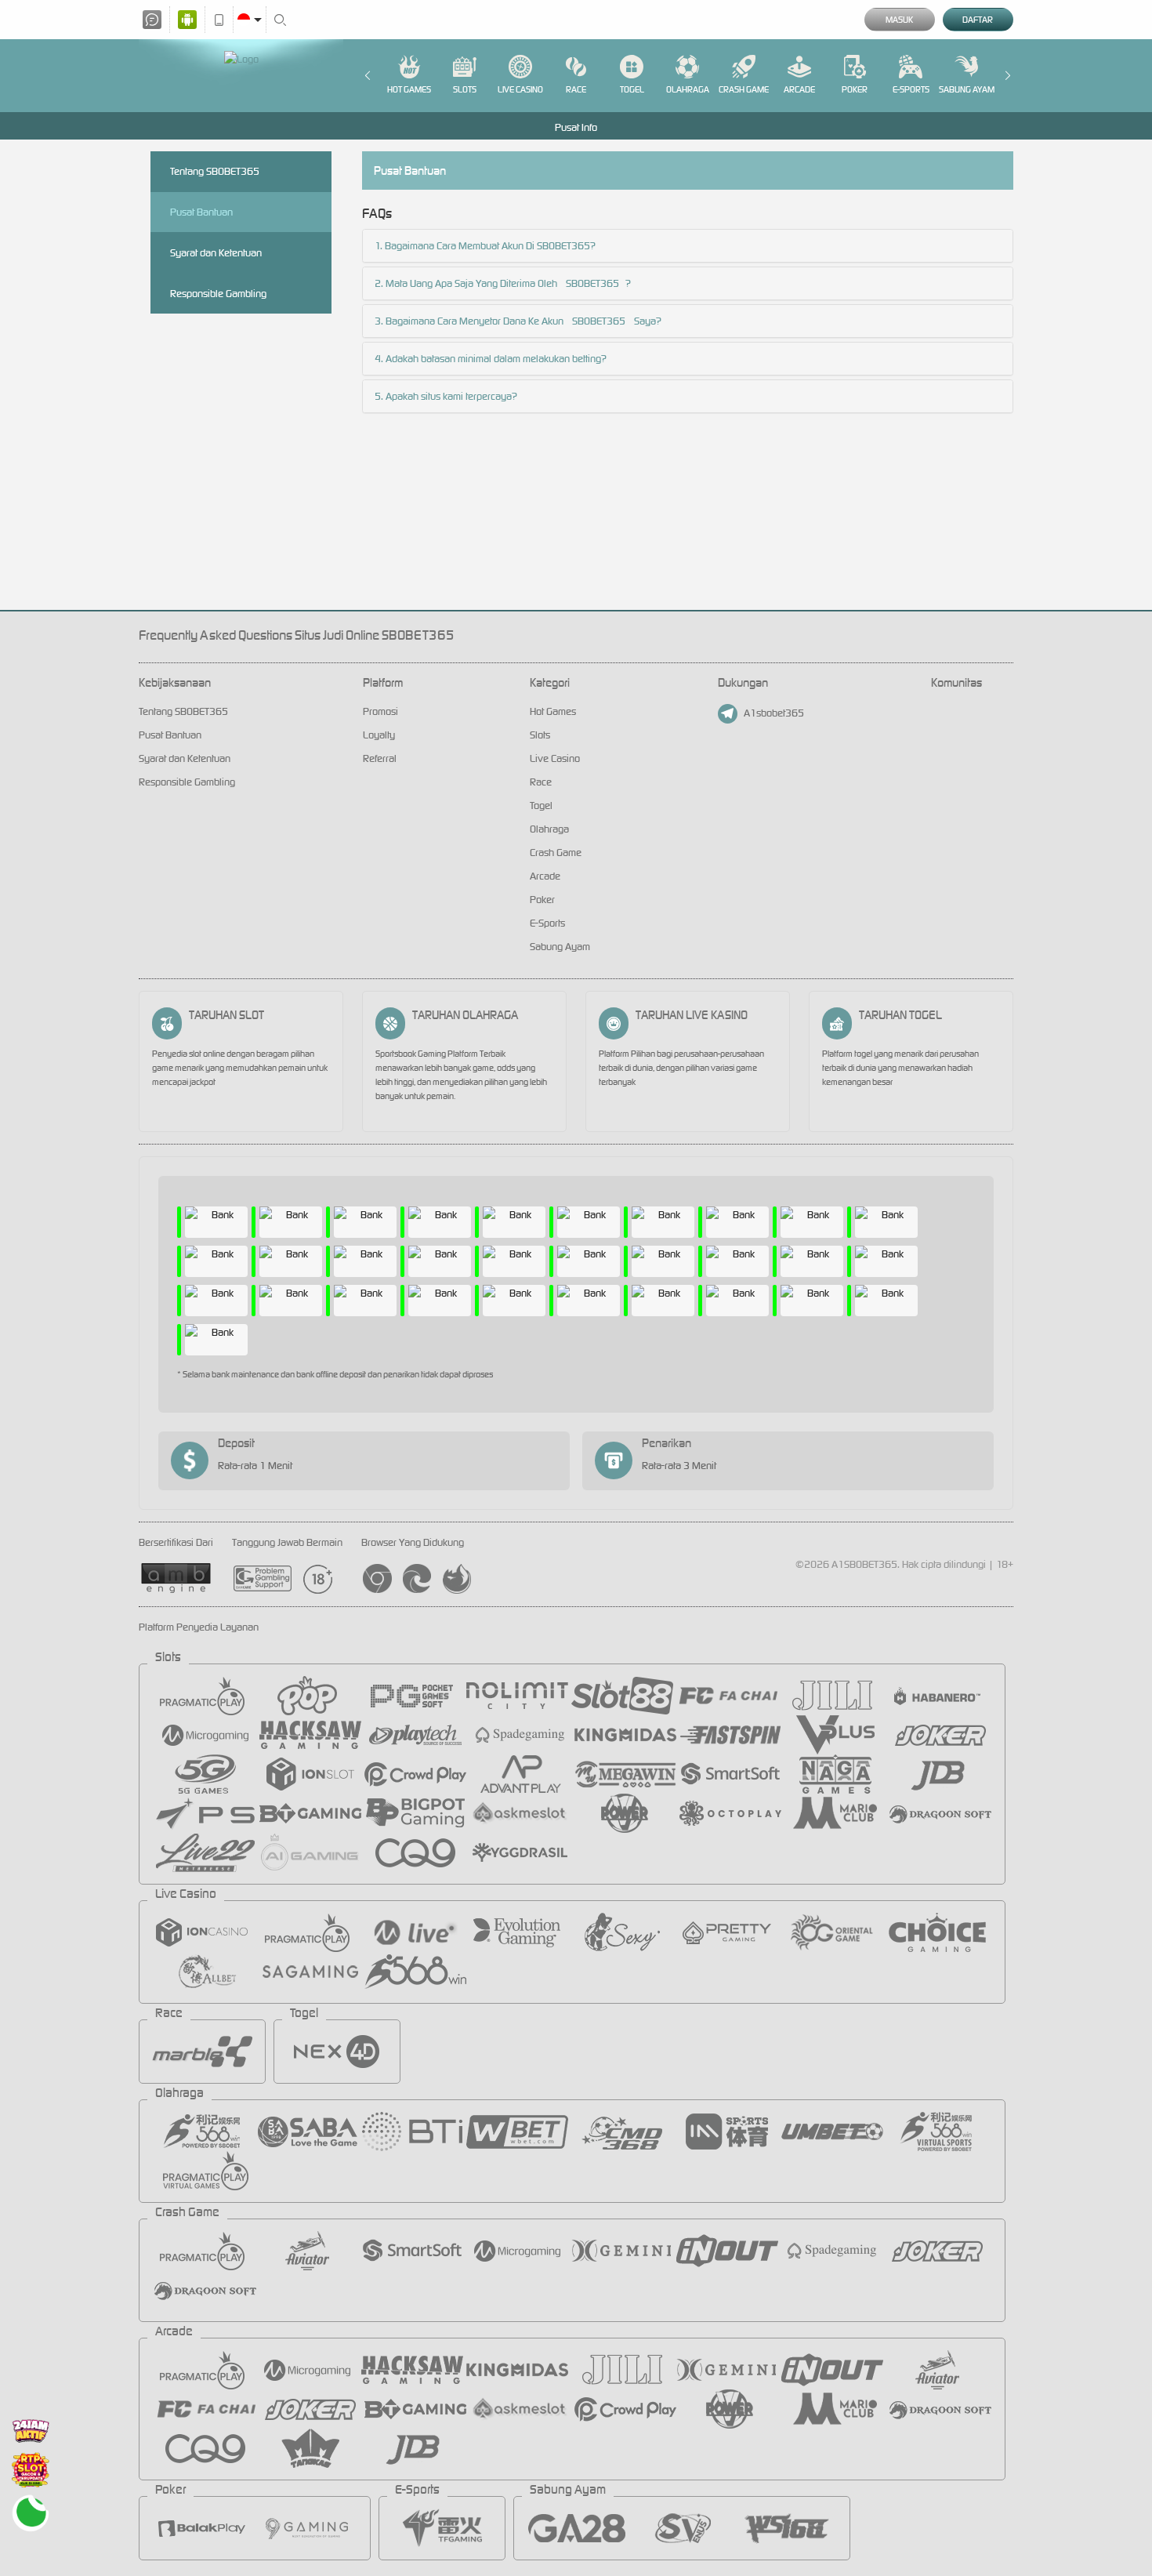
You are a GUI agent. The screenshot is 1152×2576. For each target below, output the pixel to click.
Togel (632, 89)
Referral (380, 758)
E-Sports (911, 89)
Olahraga (688, 89)
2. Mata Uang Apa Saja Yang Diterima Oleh (467, 283)
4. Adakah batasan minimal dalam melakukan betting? (491, 359)
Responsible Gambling (218, 294)
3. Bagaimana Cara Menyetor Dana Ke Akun (470, 321)
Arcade (799, 89)
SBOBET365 (592, 283)
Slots (465, 89)
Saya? (647, 321)
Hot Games (409, 89)
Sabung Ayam (967, 89)
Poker (855, 89)
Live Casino (520, 89)
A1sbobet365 (774, 713)
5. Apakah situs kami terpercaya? (446, 396)
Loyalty (379, 735)
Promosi (380, 711)
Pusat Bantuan (201, 212)
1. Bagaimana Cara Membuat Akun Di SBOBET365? (485, 246)
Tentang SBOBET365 (215, 171)
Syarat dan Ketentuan (216, 253)
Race (576, 89)
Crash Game (744, 89)
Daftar (978, 20)
